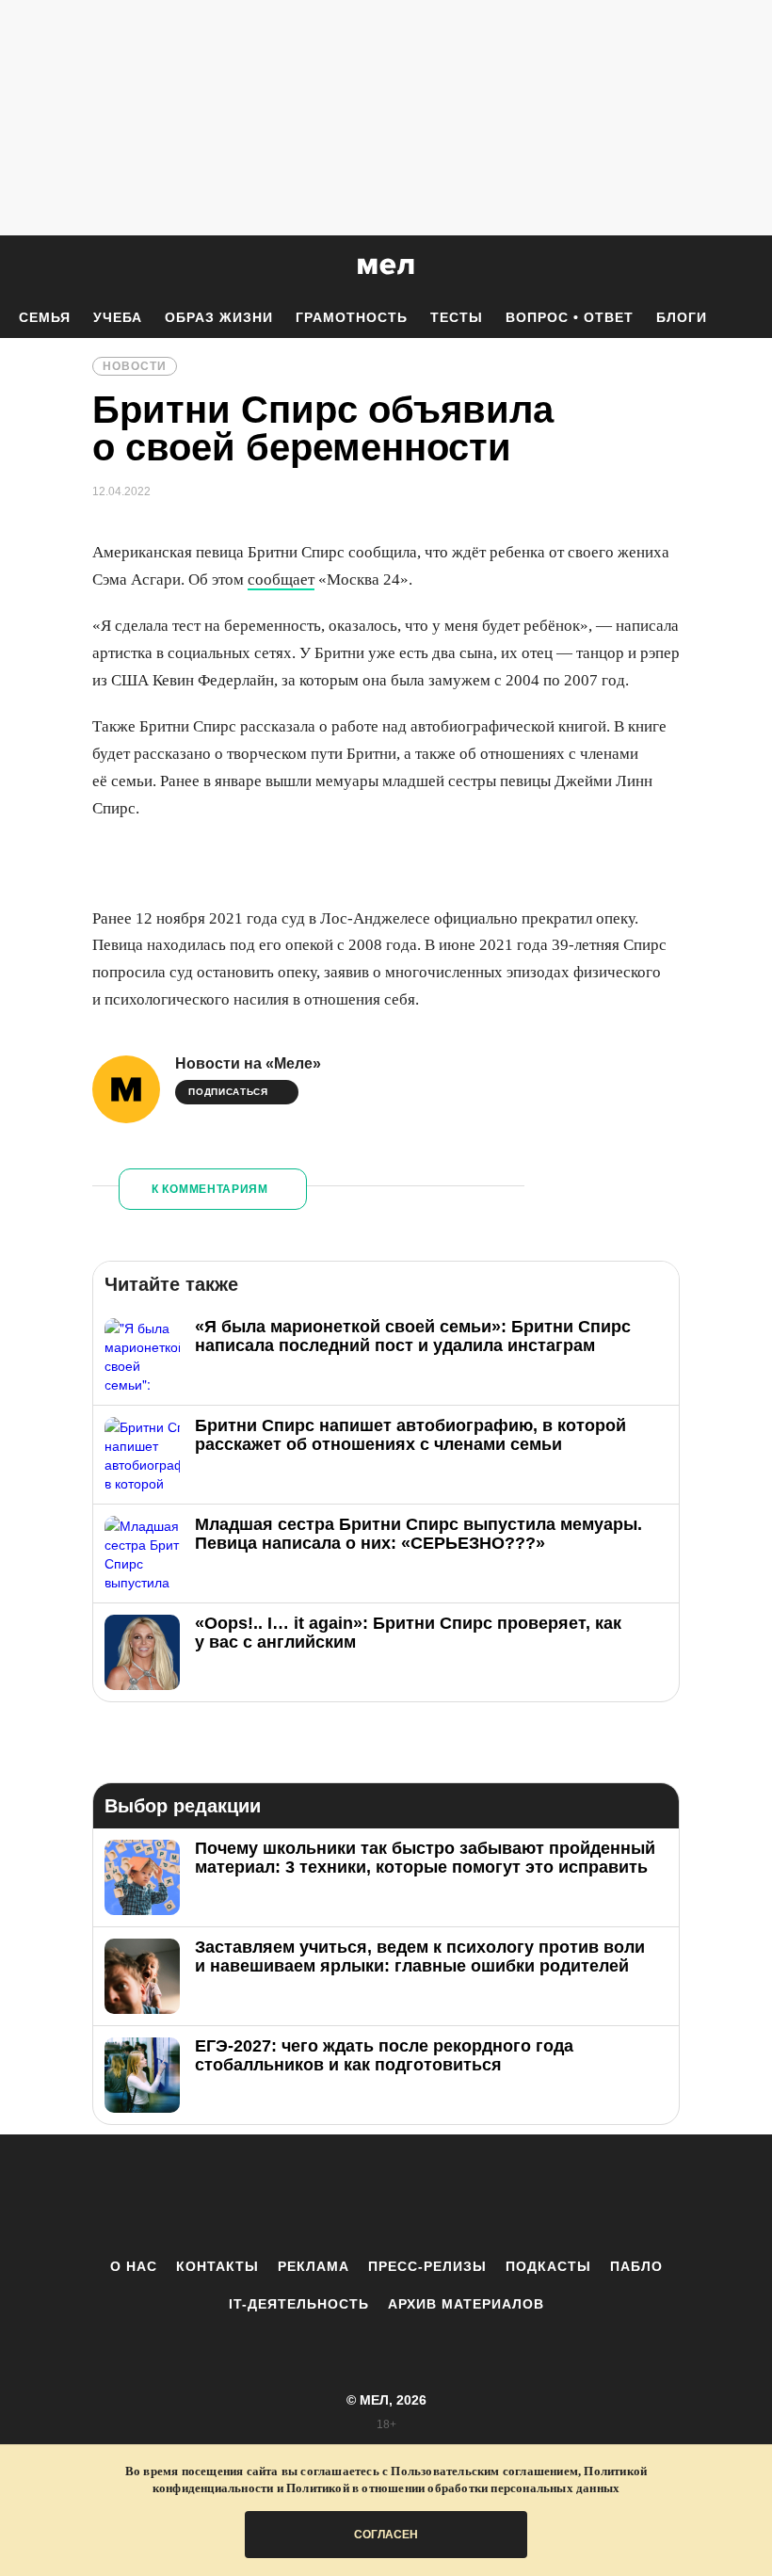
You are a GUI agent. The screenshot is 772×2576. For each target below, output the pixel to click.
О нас (134, 2266)
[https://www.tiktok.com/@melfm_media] (386, 2196)
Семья (45, 317)
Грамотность (352, 317)
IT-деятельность (299, 2304)
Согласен (386, 2535)
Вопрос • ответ (570, 317)
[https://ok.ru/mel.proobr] (490, 2196)
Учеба (118, 317)
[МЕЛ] (386, 266)
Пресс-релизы (427, 2266)
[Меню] (744, 266)
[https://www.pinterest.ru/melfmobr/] (438, 2196)
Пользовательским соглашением (484, 2471)
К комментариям (210, 1189)
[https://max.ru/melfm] (541, 2196)
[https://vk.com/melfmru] (334, 2196)
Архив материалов (466, 2304)
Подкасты (548, 2266)
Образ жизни (219, 317)
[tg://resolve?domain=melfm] (231, 2196)
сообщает (281, 580)
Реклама (314, 2266)
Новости (135, 366)
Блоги (682, 317)
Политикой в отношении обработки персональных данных (453, 2488)
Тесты (457, 317)
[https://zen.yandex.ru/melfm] (282, 2196)
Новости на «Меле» (248, 1063)
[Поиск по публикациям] (19, 267)
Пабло (636, 2266)
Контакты (217, 2266)
